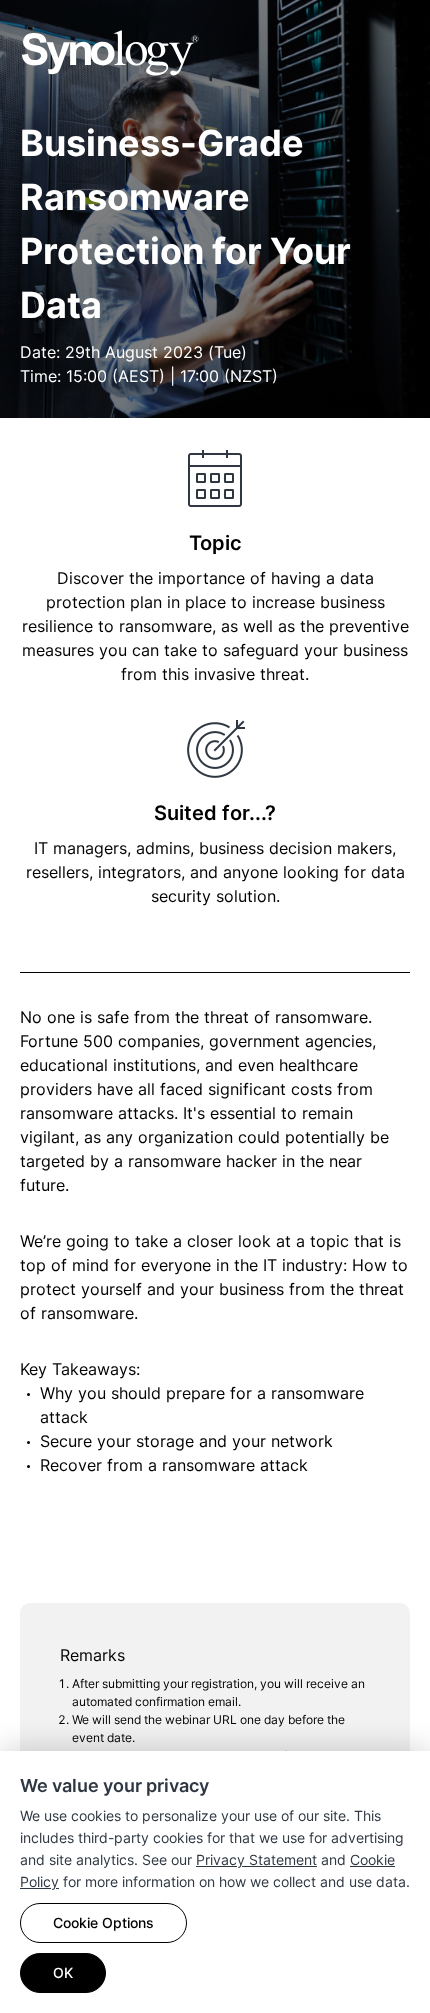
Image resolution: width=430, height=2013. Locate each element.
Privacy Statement (256, 1859)
